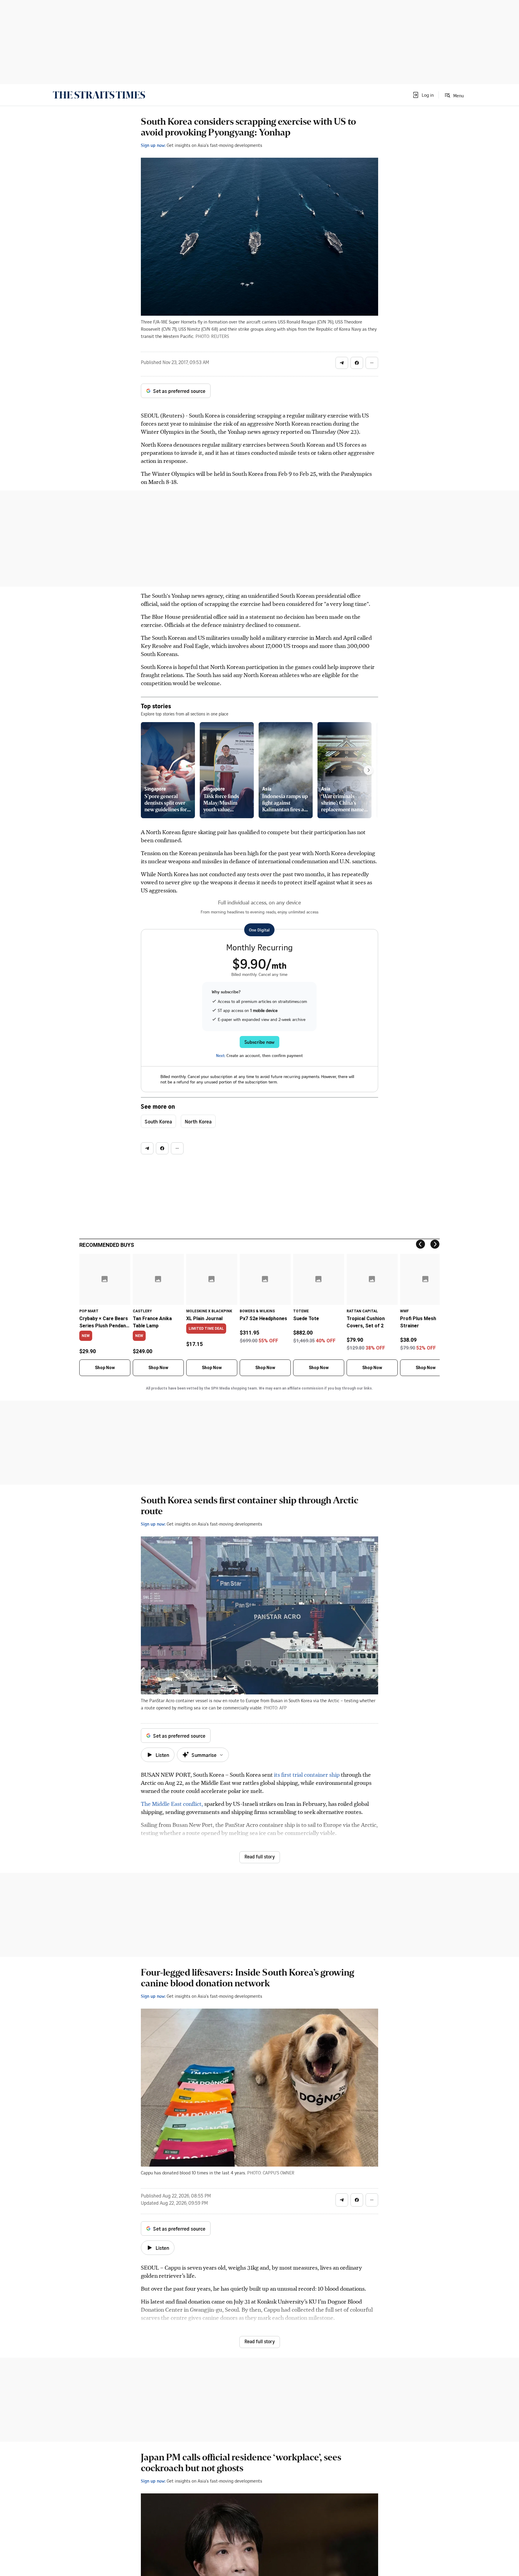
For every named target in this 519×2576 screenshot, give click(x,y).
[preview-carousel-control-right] (369, 770)
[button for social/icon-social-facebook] (357, 363)
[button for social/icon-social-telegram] (342, 363)
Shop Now (105, 1368)
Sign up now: (153, 145)
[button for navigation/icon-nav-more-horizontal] (372, 363)
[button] (423, 95)
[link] (99, 95)
